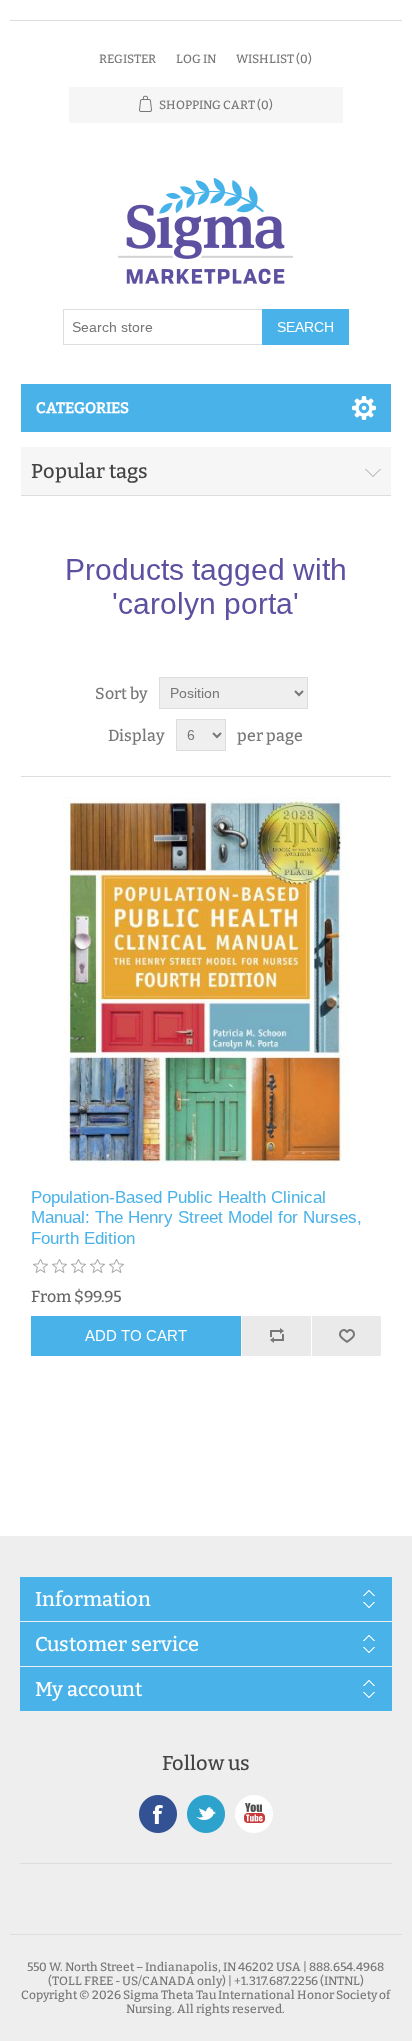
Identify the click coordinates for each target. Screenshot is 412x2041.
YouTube (254, 1814)
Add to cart (136, 1335)
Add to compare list (276, 1336)
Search (305, 327)
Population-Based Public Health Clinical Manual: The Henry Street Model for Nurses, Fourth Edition (196, 1218)
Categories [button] (82, 408)
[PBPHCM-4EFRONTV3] (206, 982)
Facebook (158, 1814)
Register (127, 59)
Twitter (206, 1814)
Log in (196, 59)
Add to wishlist (346, 1336)
